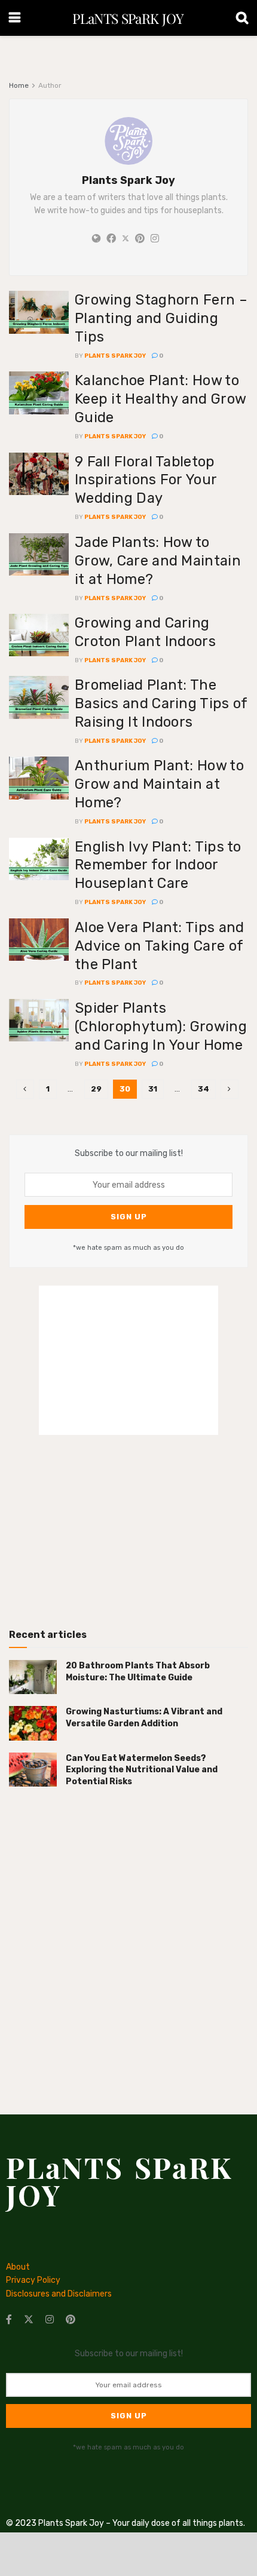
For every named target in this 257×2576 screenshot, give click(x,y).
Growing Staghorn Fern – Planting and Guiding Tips (161, 318)
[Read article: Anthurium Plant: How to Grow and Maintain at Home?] (39, 778)
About (18, 2267)
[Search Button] (242, 18)
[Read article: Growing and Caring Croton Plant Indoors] (39, 635)
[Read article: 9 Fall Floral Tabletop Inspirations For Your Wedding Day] (39, 474)
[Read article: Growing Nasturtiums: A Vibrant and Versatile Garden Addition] (33, 1723)
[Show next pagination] (230, 1089)
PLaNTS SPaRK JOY (128, 18)
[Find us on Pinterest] (71, 2320)
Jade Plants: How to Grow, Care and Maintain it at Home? (158, 561)
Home (19, 85)
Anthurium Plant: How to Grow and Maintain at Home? (159, 784)
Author (50, 85)
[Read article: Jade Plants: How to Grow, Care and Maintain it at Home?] (39, 555)
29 (96, 1089)
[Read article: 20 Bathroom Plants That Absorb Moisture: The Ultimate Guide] (33, 1677)
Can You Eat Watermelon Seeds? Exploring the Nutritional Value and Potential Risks (142, 1770)
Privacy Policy (33, 2280)
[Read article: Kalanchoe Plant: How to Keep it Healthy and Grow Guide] (39, 393)
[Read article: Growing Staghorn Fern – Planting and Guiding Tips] (39, 312)
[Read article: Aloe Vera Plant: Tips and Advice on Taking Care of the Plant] (39, 940)
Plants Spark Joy (115, 356)
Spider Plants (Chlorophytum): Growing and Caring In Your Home (161, 1026)
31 (153, 1089)
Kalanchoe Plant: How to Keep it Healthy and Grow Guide (160, 399)
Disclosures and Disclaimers (59, 2294)
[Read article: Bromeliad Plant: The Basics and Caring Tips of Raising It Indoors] (39, 697)
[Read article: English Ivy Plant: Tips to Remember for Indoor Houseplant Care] (39, 859)
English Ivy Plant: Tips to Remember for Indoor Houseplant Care (158, 865)
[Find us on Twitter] (29, 2320)
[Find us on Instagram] (50, 2320)
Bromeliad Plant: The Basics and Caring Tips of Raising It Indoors (161, 703)
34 (204, 1089)
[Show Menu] (15, 18)
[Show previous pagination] (25, 1089)
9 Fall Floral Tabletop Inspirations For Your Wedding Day (146, 480)
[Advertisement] (128, 1527)
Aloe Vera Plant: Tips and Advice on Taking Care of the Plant (160, 946)
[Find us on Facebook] (9, 2320)
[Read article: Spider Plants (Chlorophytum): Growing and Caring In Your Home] (39, 1020)
